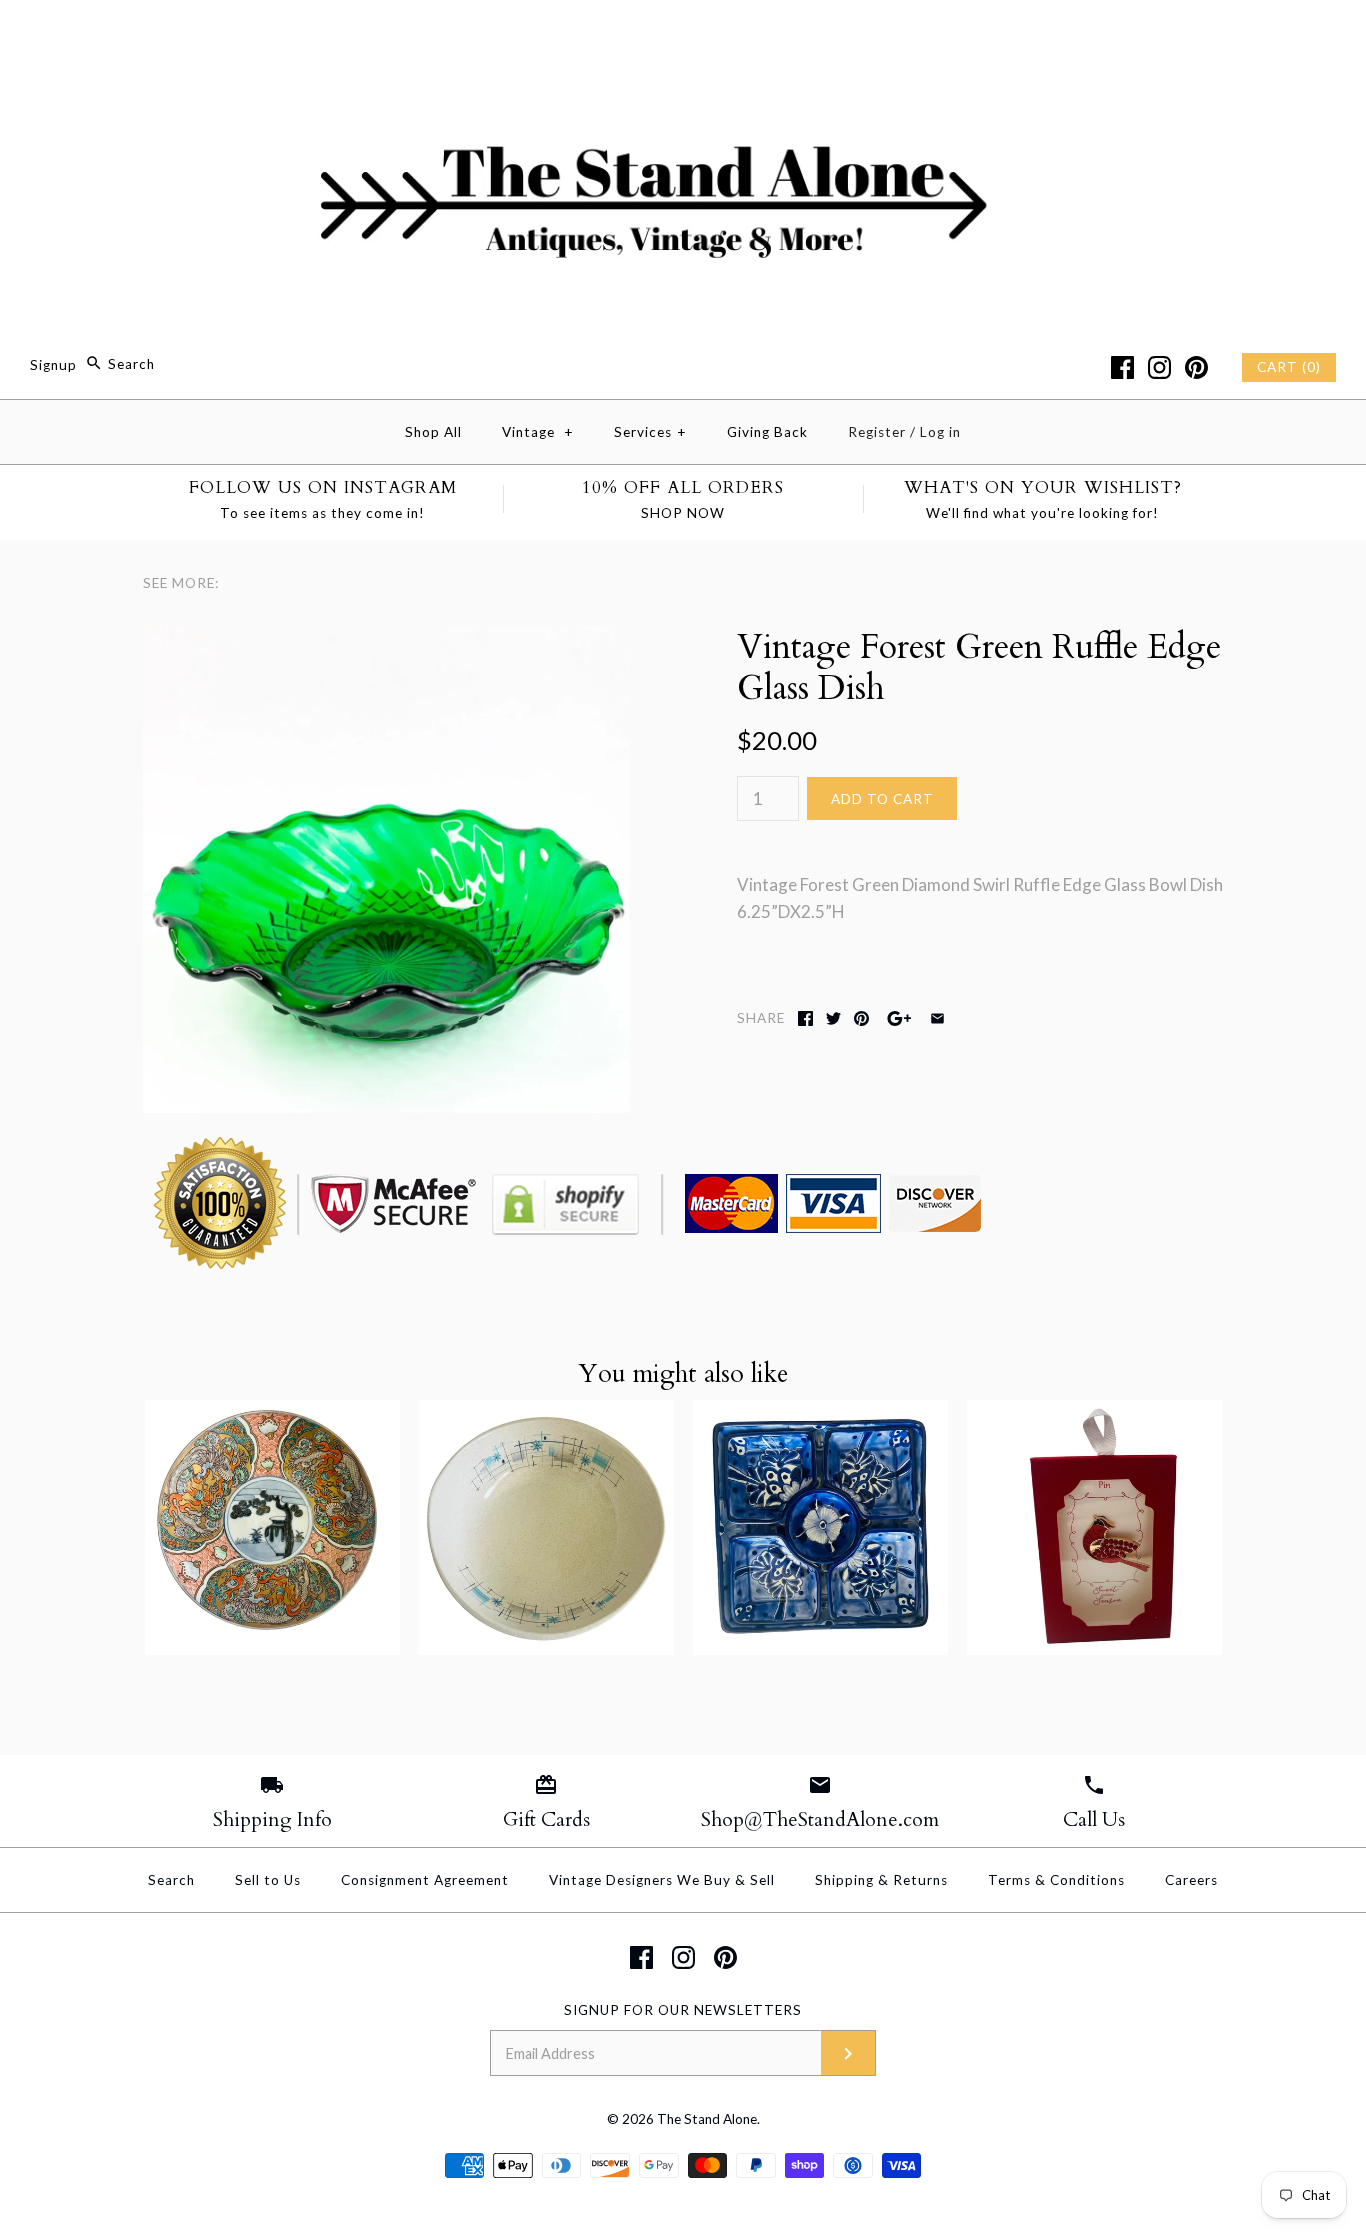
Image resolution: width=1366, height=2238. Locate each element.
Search (171, 1880)
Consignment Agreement (425, 1880)
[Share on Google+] (899, 1018)
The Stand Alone (707, 2119)
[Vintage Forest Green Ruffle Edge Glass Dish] (386, 640)
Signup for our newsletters (683, 2010)
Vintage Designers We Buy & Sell (662, 1880)
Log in (940, 432)
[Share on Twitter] (833, 1018)
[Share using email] (937, 1018)
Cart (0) (1289, 367)
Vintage (538, 432)
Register (877, 432)
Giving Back (767, 432)
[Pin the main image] (861, 1018)
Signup (53, 364)
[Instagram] (1159, 367)
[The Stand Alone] (683, 33)
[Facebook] (1122, 367)
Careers (1191, 1880)
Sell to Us (268, 1880)
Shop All (433, 432)
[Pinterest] (1196, 367)
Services (650, 432)
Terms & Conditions (1056, 1880)
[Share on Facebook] (805, 1018)
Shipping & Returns (881, 1880)
